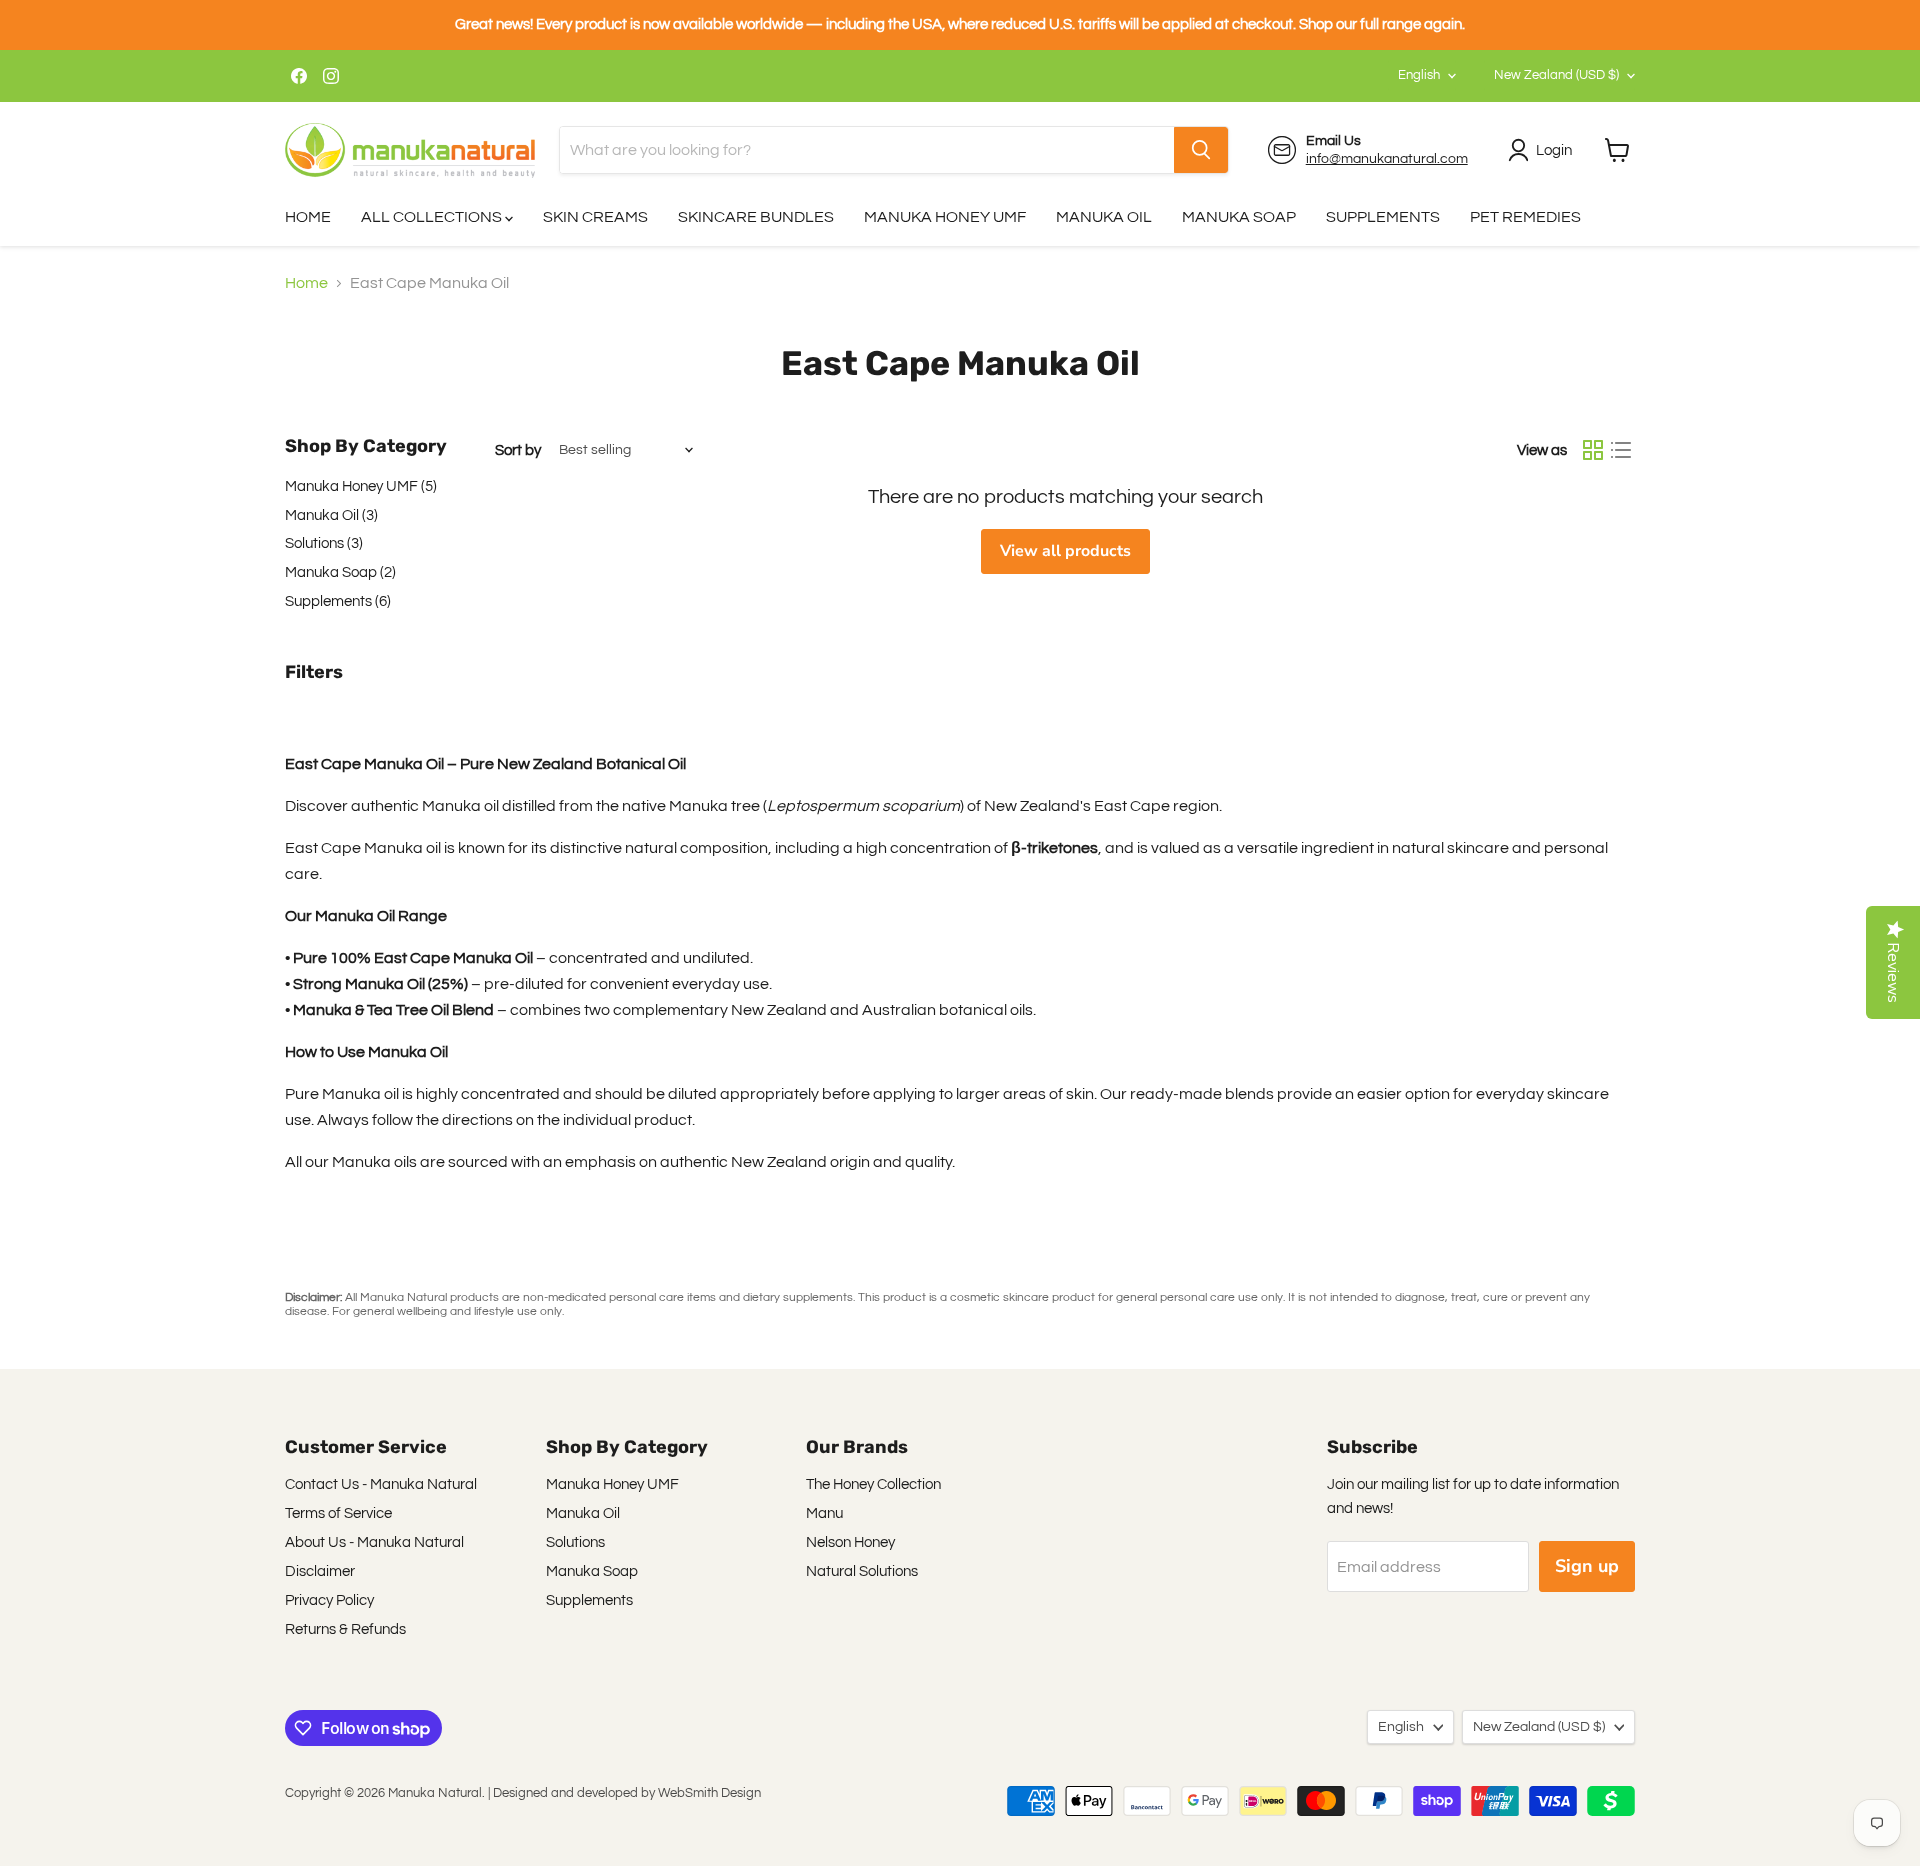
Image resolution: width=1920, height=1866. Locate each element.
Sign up (1587, 1566)
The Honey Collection (873, 1484)
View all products (1065, 551)
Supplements (589, 1600)
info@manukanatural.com (1387, 159)
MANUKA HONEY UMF (945, 217)
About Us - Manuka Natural (374, 1542)
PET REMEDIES (1525, 217)
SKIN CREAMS (595, 217)
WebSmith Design (709, 1793)
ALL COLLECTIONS (433, 217)
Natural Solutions (862, 1571)
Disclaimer (320, 1571)
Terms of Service (338, 1513)
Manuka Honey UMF (612, 1484)
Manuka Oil (583, 1513)
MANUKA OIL (1104, 217)
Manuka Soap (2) (340, 572)
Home (306, 283)
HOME (308, 217)
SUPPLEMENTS (1383, 217)
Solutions (575, 1542)
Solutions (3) (324, 543)
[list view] (1621, 450)
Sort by (518, 450)
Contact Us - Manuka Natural (381, 1484)
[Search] (1201, 150)
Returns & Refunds (345, 1629)
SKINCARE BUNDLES (756, 217)
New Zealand (1556, 75)
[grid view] (1593, 450)
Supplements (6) (338, 601)
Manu (824, 1513)
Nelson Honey (850, 1542)
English (1419, 75)
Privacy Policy (329, 1600)
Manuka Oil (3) (331, 515)
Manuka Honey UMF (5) (361, 486)
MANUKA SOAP (1239, 217)
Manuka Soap (592, 1571)
